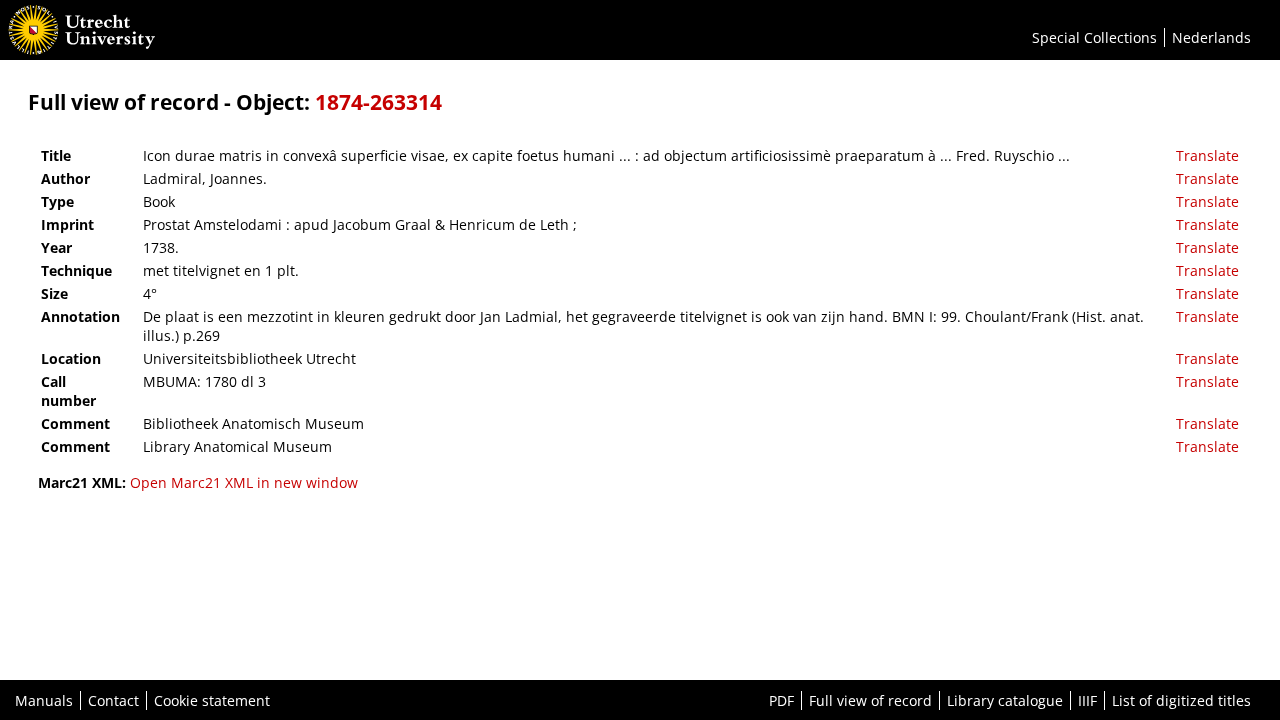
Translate (1207, 155)
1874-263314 (378, 102)
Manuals (44, 700)
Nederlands (1211, 37)
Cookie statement (212, 700)
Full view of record (870, 700)
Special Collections (1094, 37)
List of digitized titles (1181, 700)
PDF (781, 700)
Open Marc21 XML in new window (244, 482)
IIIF (1087, 700)
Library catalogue (1005, 700)
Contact (113, 700)
